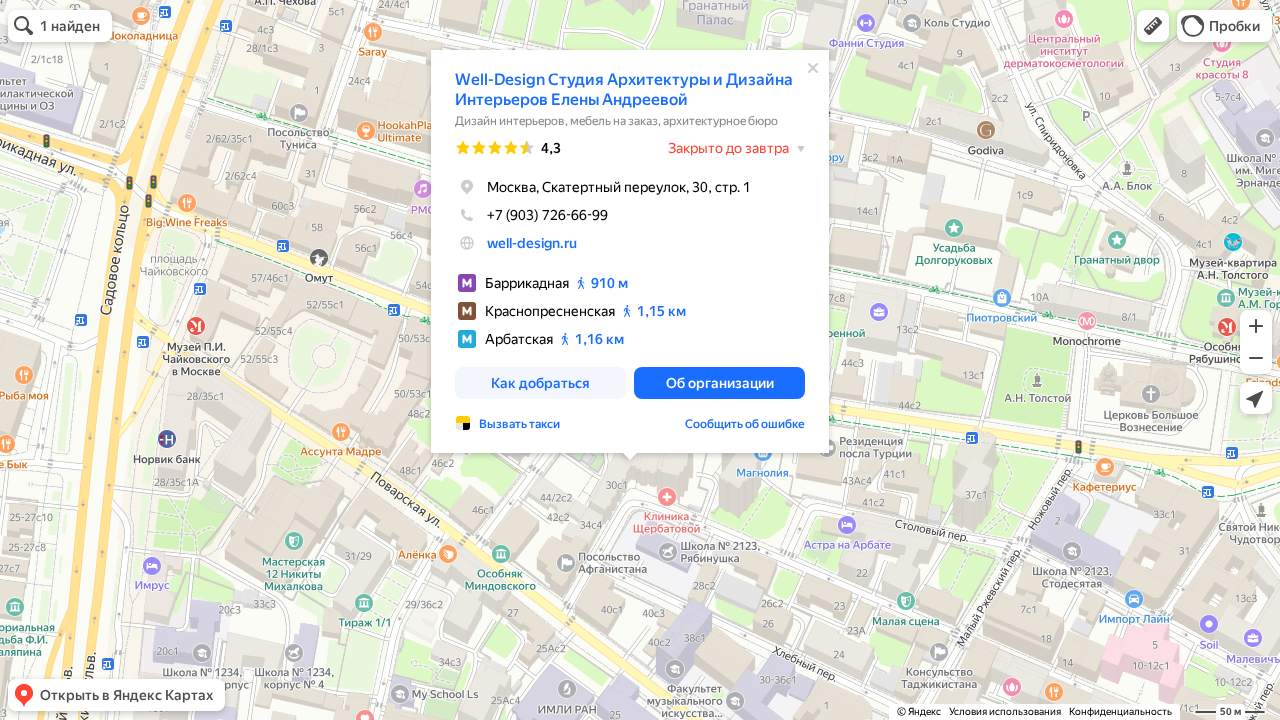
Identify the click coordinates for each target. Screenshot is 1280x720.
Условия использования (1005, 711)
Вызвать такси (519, 424)
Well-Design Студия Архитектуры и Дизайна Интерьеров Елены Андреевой (624, 89)
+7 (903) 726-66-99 (547, 215)
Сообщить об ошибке (745, 424)
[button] (1153, 26)
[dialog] (630, 251)
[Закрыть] (813, 68)
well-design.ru (532, 243)
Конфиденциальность (1120, 711)
